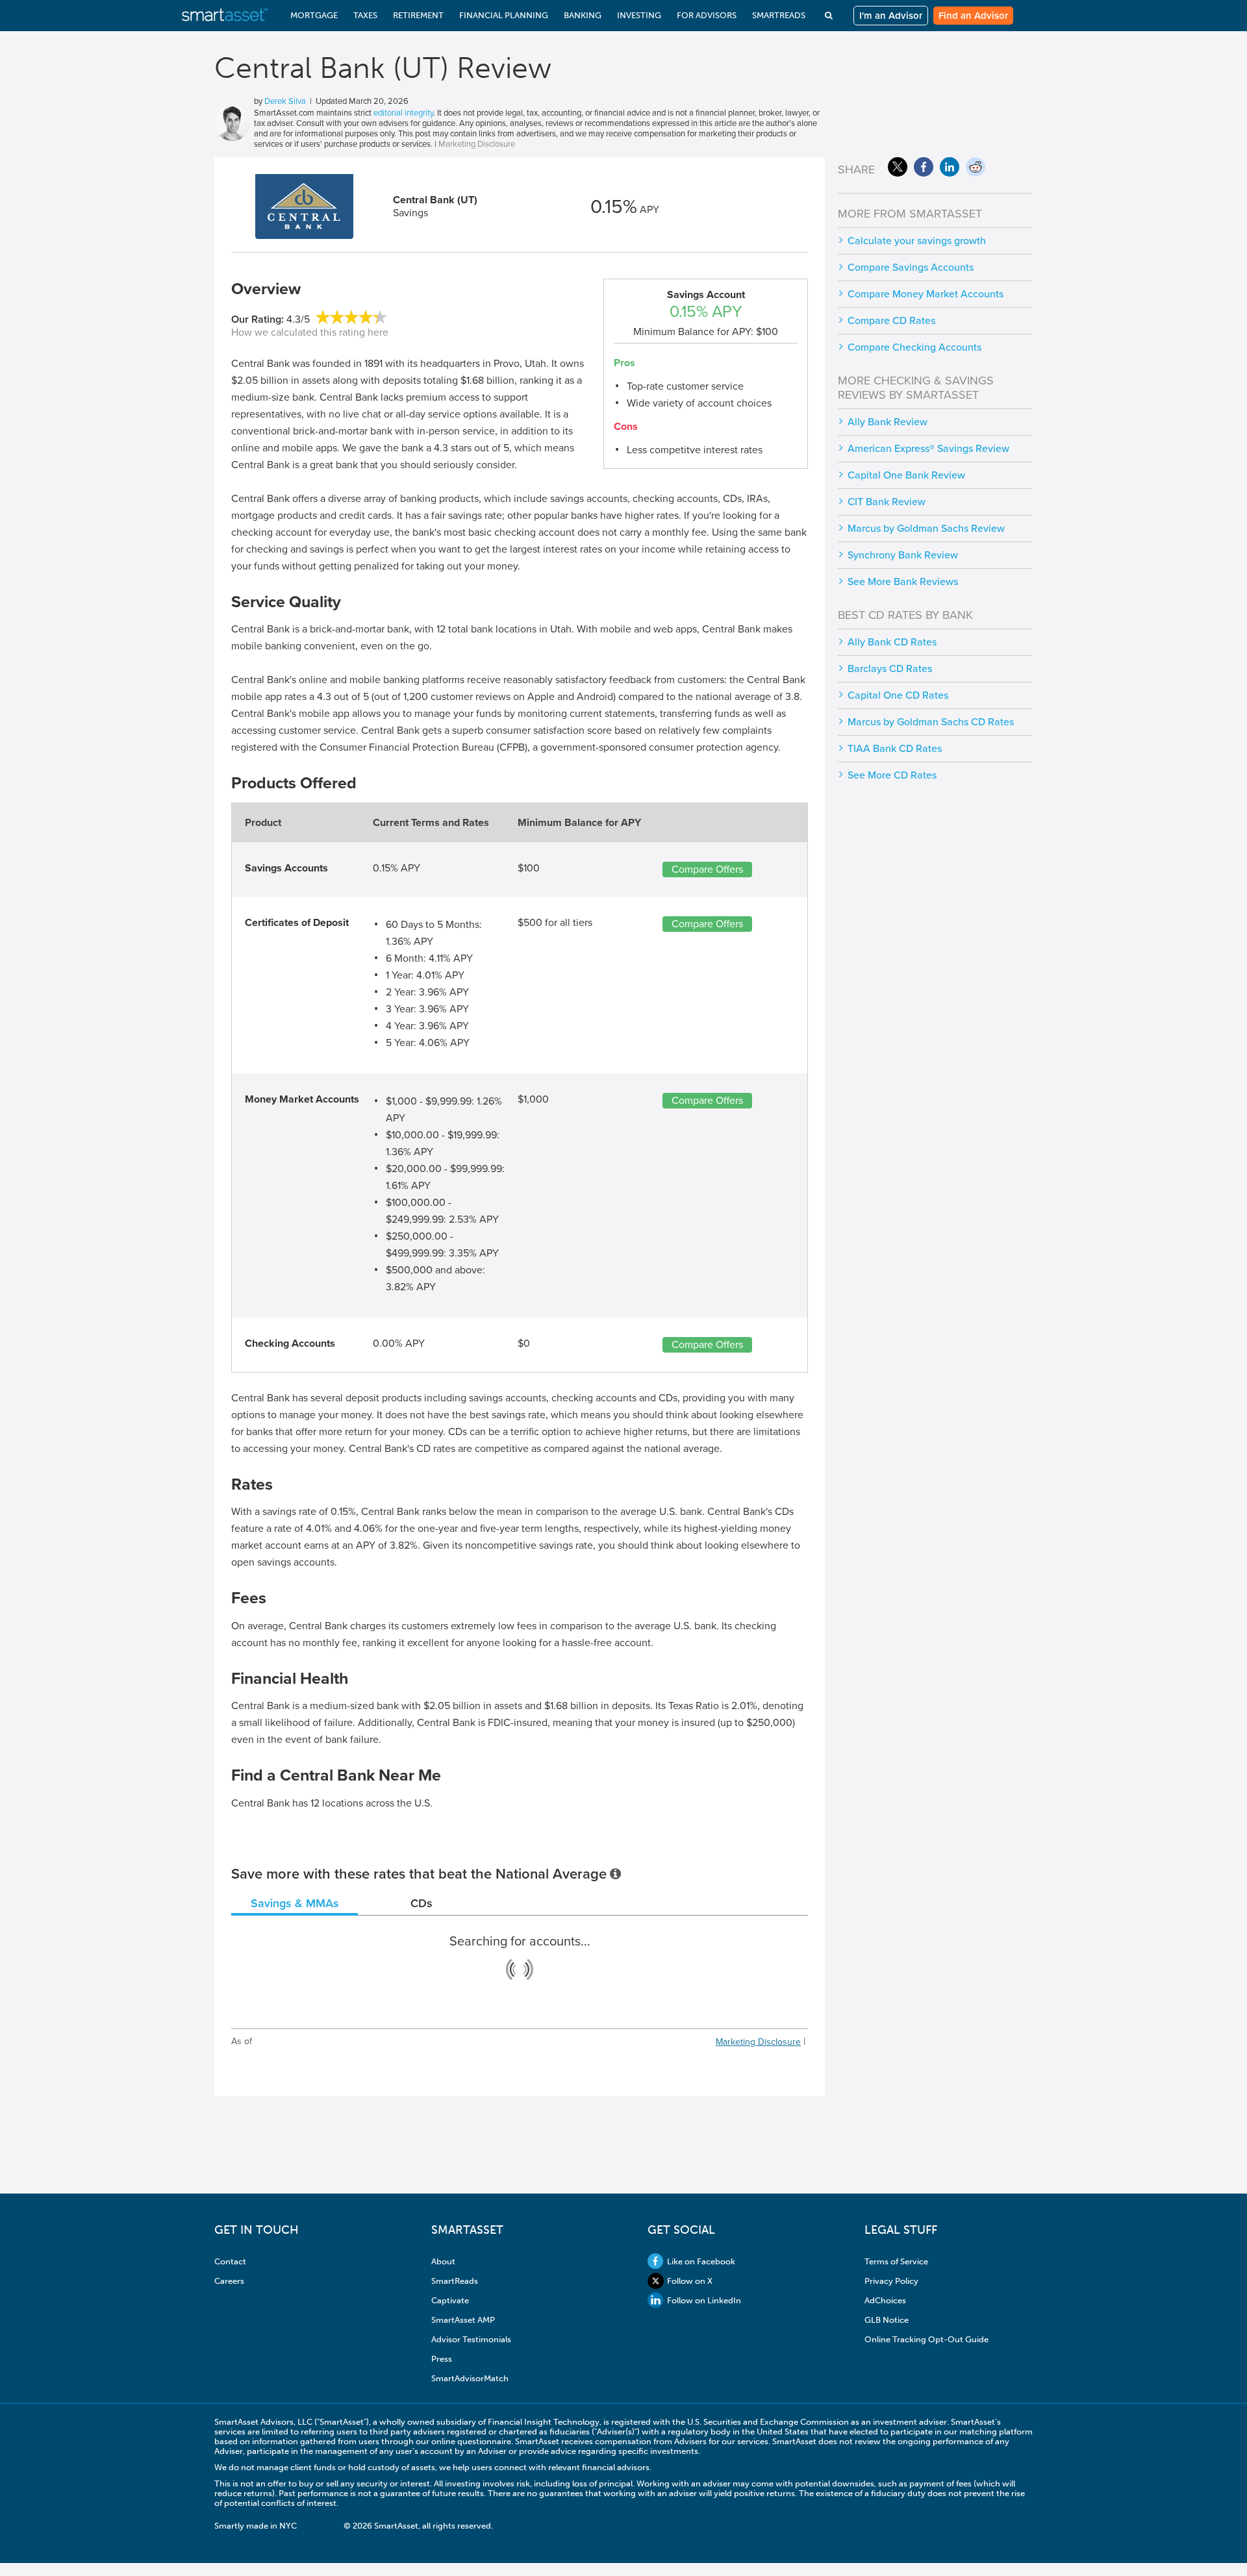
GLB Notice (887, 2320)
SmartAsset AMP (463, 2320)
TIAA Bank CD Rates (895, 749)
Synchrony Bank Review (903, 555)
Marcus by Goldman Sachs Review (926, 529)
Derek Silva (285, 101)
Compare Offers (707, 869)
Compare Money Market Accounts (926, 294)
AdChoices (885, 2300)
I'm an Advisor (891, 16)
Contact (230, 2261)
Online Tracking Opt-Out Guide (926, 2339)
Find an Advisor (973, 16)
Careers (229, 2281)
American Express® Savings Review (928, 449)
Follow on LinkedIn (704, 2300)
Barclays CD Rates (890, 669)
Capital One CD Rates (898, 695)
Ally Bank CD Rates (892, 642)
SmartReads (455, 2281)
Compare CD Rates (891, 321)
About (443, 2261)
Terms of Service (896, 2261)
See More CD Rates (892, 775)
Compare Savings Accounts (911, 268)
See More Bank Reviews (903, 582)
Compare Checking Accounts (914, 347)
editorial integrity (403, 113)
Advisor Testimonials (471, 2339)
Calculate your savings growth (917, 241)
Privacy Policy (891, 2281)
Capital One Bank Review (906, 475)
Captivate (450, 2300)
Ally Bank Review (888, 422)
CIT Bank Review (887, 502)
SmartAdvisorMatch (470, 2378)
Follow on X (690, 2281)
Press (442, 2359)
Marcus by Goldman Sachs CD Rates (931, 722)
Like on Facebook (701, 2261)
